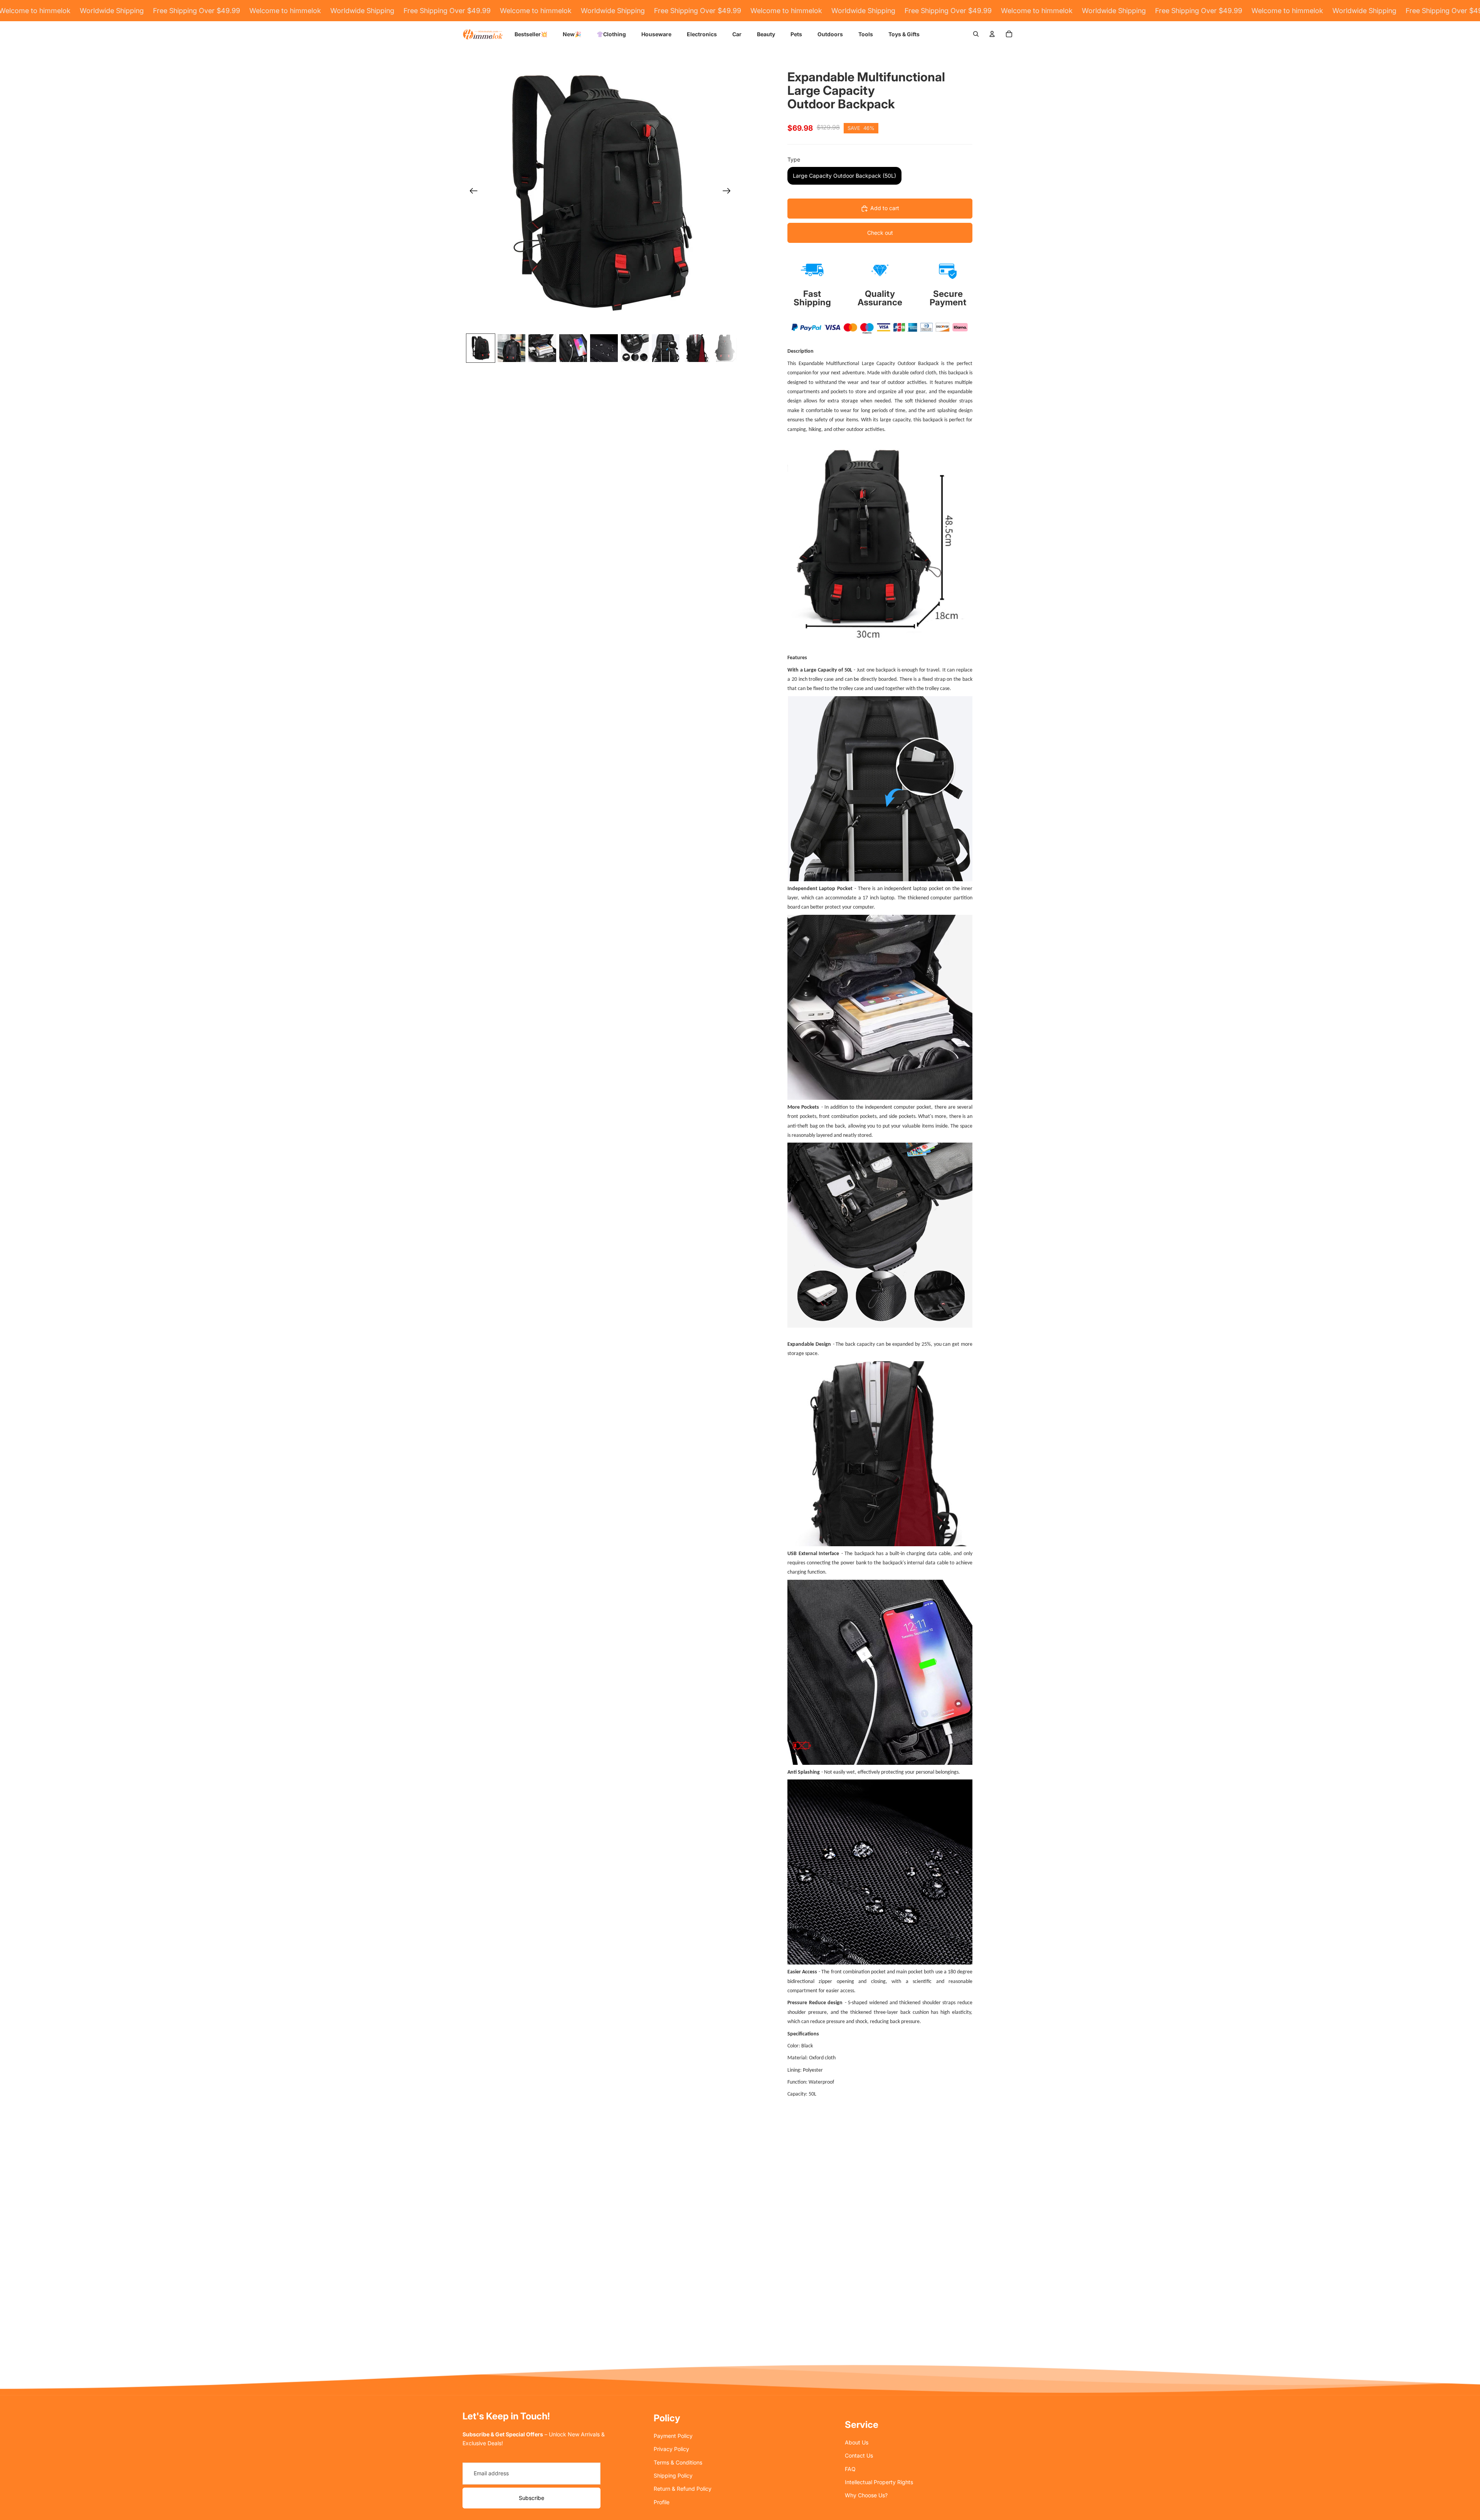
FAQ (850, 2469)
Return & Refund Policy (683, 2489)
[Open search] (976, 34)
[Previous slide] (471, 192)
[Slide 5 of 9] (604, 348)
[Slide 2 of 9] (511, 348)
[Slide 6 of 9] (635, 348)
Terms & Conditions (678, 2462)
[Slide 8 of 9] (696, 348)
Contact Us (859, 2455)
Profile (662, 2502)
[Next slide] (729, 192)
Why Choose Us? (866, 2495)
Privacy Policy (671, 2449)
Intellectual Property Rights (879, 2482)
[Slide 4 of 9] (573, 348)
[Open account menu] (992, 34)
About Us (857, 2442)
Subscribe (531, 2498)
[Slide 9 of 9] (727, 348)
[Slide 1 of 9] (481, 348)
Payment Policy (673, 2436)
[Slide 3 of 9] (542, 348)
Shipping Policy (673, 2475)
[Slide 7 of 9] (666, 348)
